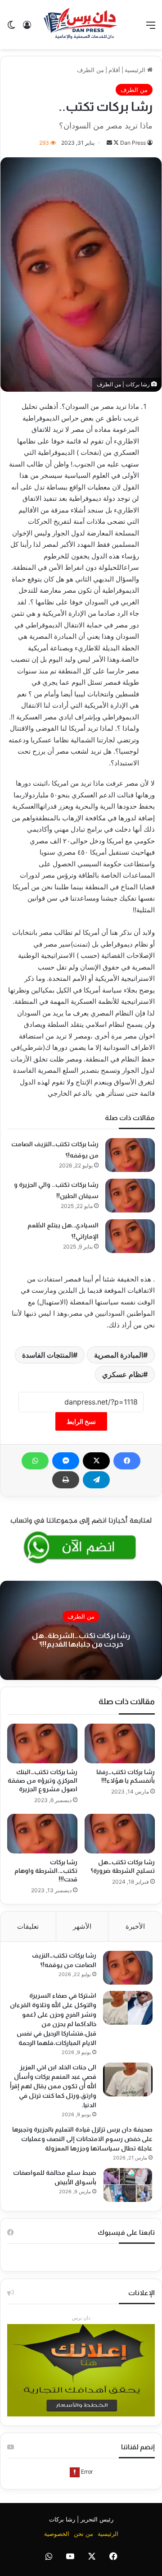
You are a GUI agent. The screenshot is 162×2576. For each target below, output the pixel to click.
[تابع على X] (115, 143)
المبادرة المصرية (119, 1355)
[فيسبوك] (127, 1461)
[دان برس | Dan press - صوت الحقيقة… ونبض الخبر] (81, 25)
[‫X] (96, 1461)
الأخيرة (135, 1926)
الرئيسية (136, 70)
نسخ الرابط (81, 1421)
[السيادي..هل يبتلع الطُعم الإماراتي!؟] (130, 1236)
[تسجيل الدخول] (27, 28)
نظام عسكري (123, 1374)
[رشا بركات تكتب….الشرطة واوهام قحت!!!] (42, 1834)
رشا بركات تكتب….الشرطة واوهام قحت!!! (46, 1871)
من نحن (83, 2534)
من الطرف (90, 70)
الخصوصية (57, 2534)
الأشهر (82, 1926)
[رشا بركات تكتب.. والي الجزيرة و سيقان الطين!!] (130, 1196)
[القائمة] (151, 28)
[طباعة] (66, 1480)
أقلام (114, 70)
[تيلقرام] (96, 1480)
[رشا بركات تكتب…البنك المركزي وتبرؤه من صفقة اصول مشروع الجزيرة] (42, 1743)
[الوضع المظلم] (11, 28)
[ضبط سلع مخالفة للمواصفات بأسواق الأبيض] (128, 2185)
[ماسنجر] (66, 1461)
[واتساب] (35, 1461)
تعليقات (28, 1926)
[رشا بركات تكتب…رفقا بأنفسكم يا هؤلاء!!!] (120, 1743)
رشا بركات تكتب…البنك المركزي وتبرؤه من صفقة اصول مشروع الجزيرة (43, 1780)
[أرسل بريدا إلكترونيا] (109, 143)
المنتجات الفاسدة (47, 1355)
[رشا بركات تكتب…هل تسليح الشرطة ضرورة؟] (120, 1834)
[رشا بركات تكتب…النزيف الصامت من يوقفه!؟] (130, 1155)
